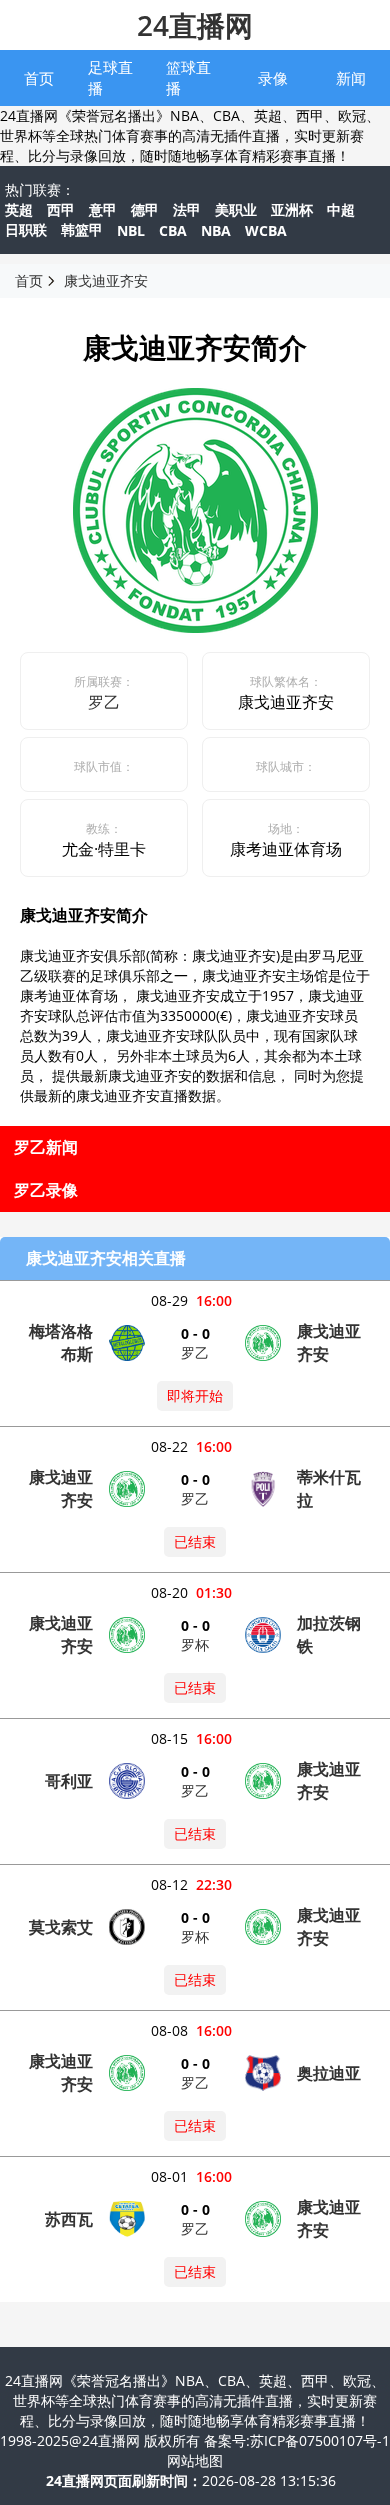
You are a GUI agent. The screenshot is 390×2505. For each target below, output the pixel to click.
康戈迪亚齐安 (106, 280)
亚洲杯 (292, 209)
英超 (19, 209)
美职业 (236, 209)
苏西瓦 (69, 2219)
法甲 (187, 209)
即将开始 (195, 1395)
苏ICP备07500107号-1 (320, 2440)
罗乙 (104, 702)
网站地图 (195, 2460)
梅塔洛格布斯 (61, 1342)
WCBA (266, 230)
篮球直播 (188, 77)
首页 (39, 78)
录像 (273, 78)
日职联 (26, 229)
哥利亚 (69, 1781)
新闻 (351, 78)
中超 (341, 209)
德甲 (145, 209)
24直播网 (195, 25)
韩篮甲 (82, 229)
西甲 (61, 209)
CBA (173, 230)
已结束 (195, 1541)
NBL (131, 230)
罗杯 (195, 1644)
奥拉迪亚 (329, 2073)
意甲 (103, 209)
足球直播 (110, 77)
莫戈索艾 (61, 1927)
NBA (216, 230)
